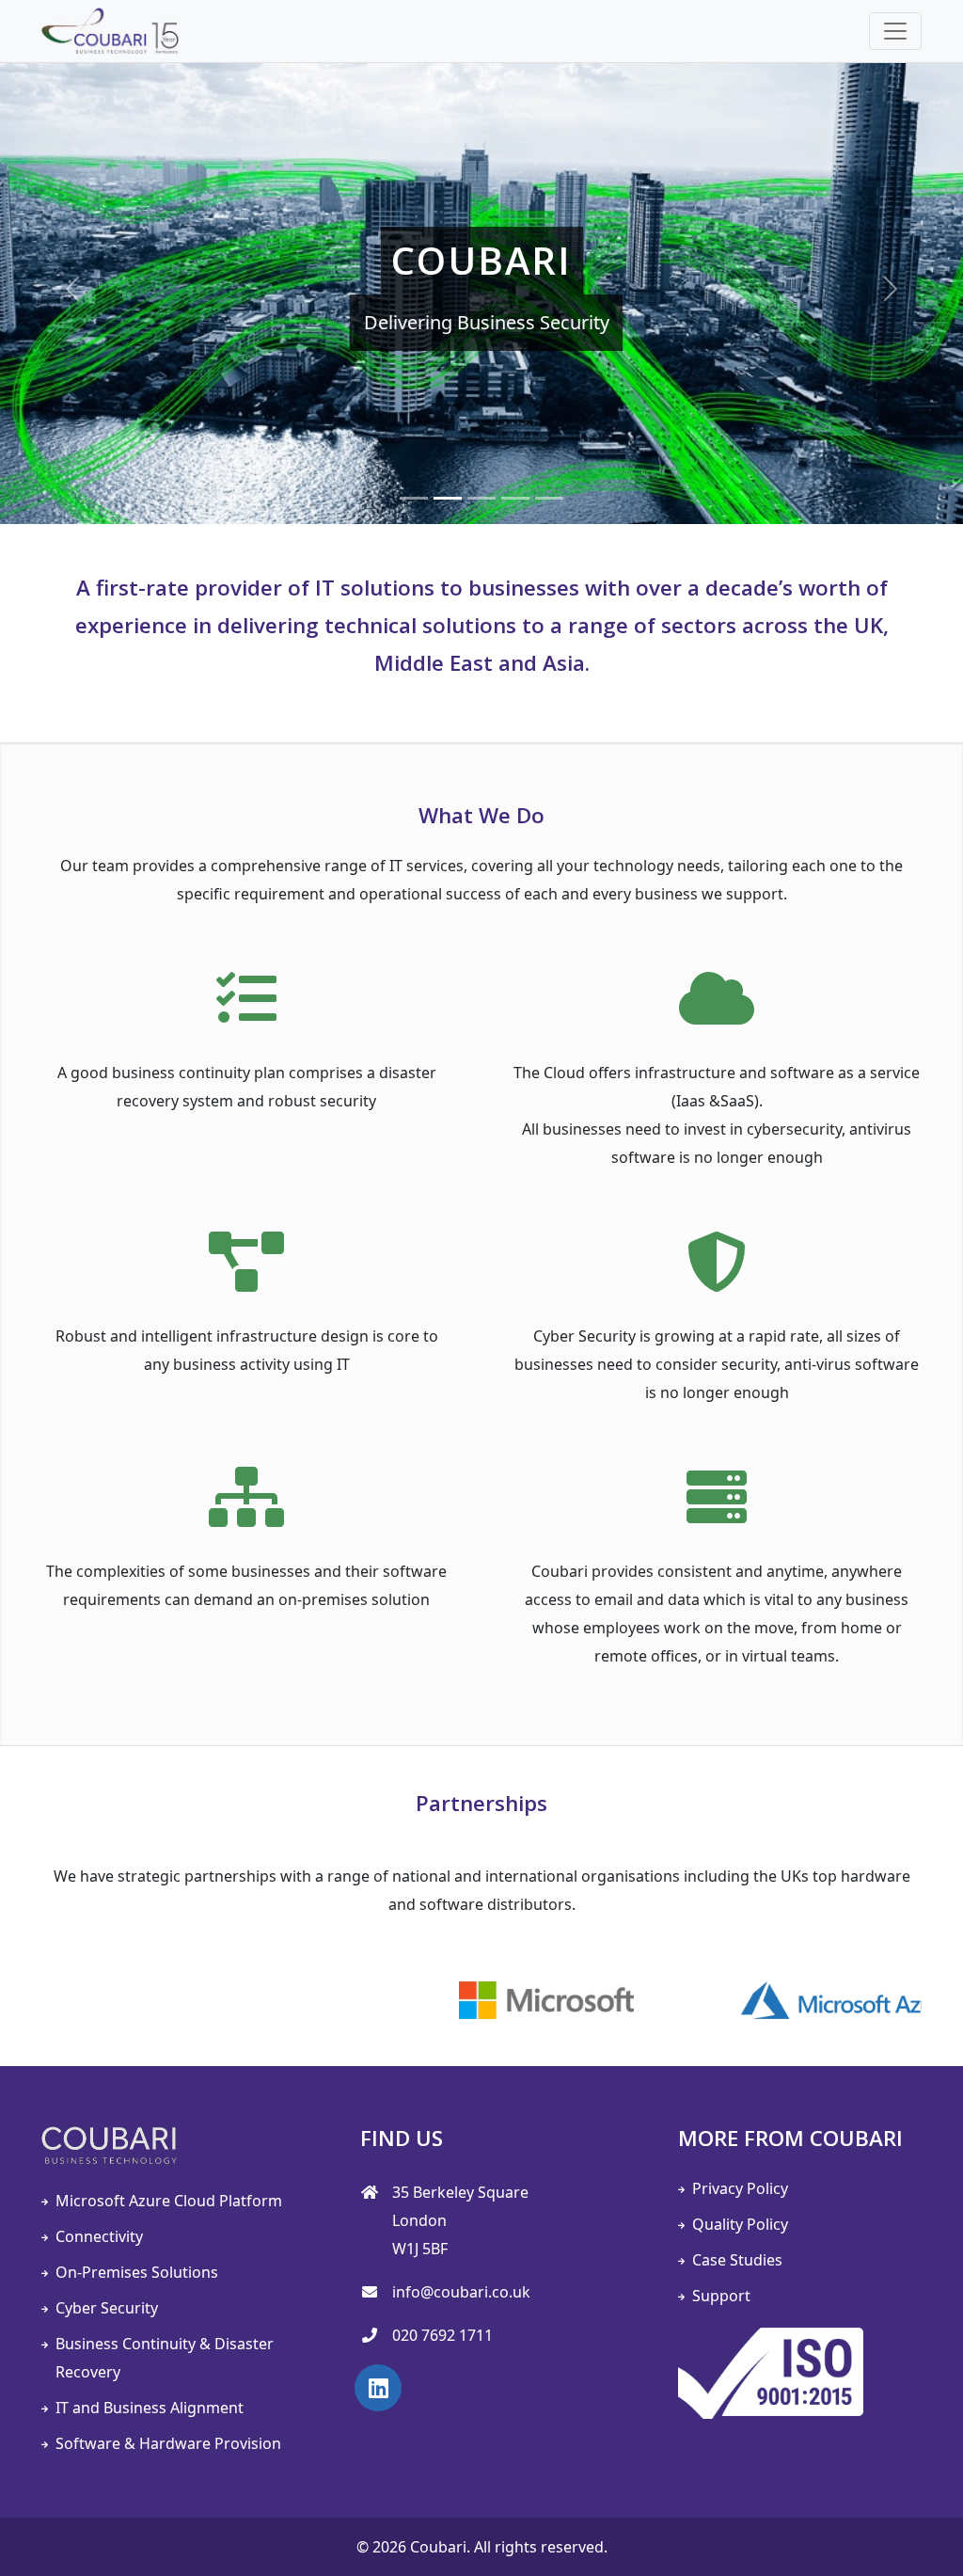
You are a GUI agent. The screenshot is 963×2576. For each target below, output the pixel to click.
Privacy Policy (740, 2188)
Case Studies (737, 2260)
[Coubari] (110, 31)
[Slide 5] (549, 498)
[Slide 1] (414, 498)
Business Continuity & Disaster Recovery (165, 2358)
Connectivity (99, 2236)
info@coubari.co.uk (461, 2292)
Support (721, 2296)
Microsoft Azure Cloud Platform (169, 2201)
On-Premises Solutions (137, 2272)
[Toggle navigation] (895, 31)
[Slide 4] (515, 498)
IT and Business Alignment (150, 2408)
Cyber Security (107, 2308)
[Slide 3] (481, 498)
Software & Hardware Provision (168, 2443)
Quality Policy (740, 2224)
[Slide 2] (448, 498)
